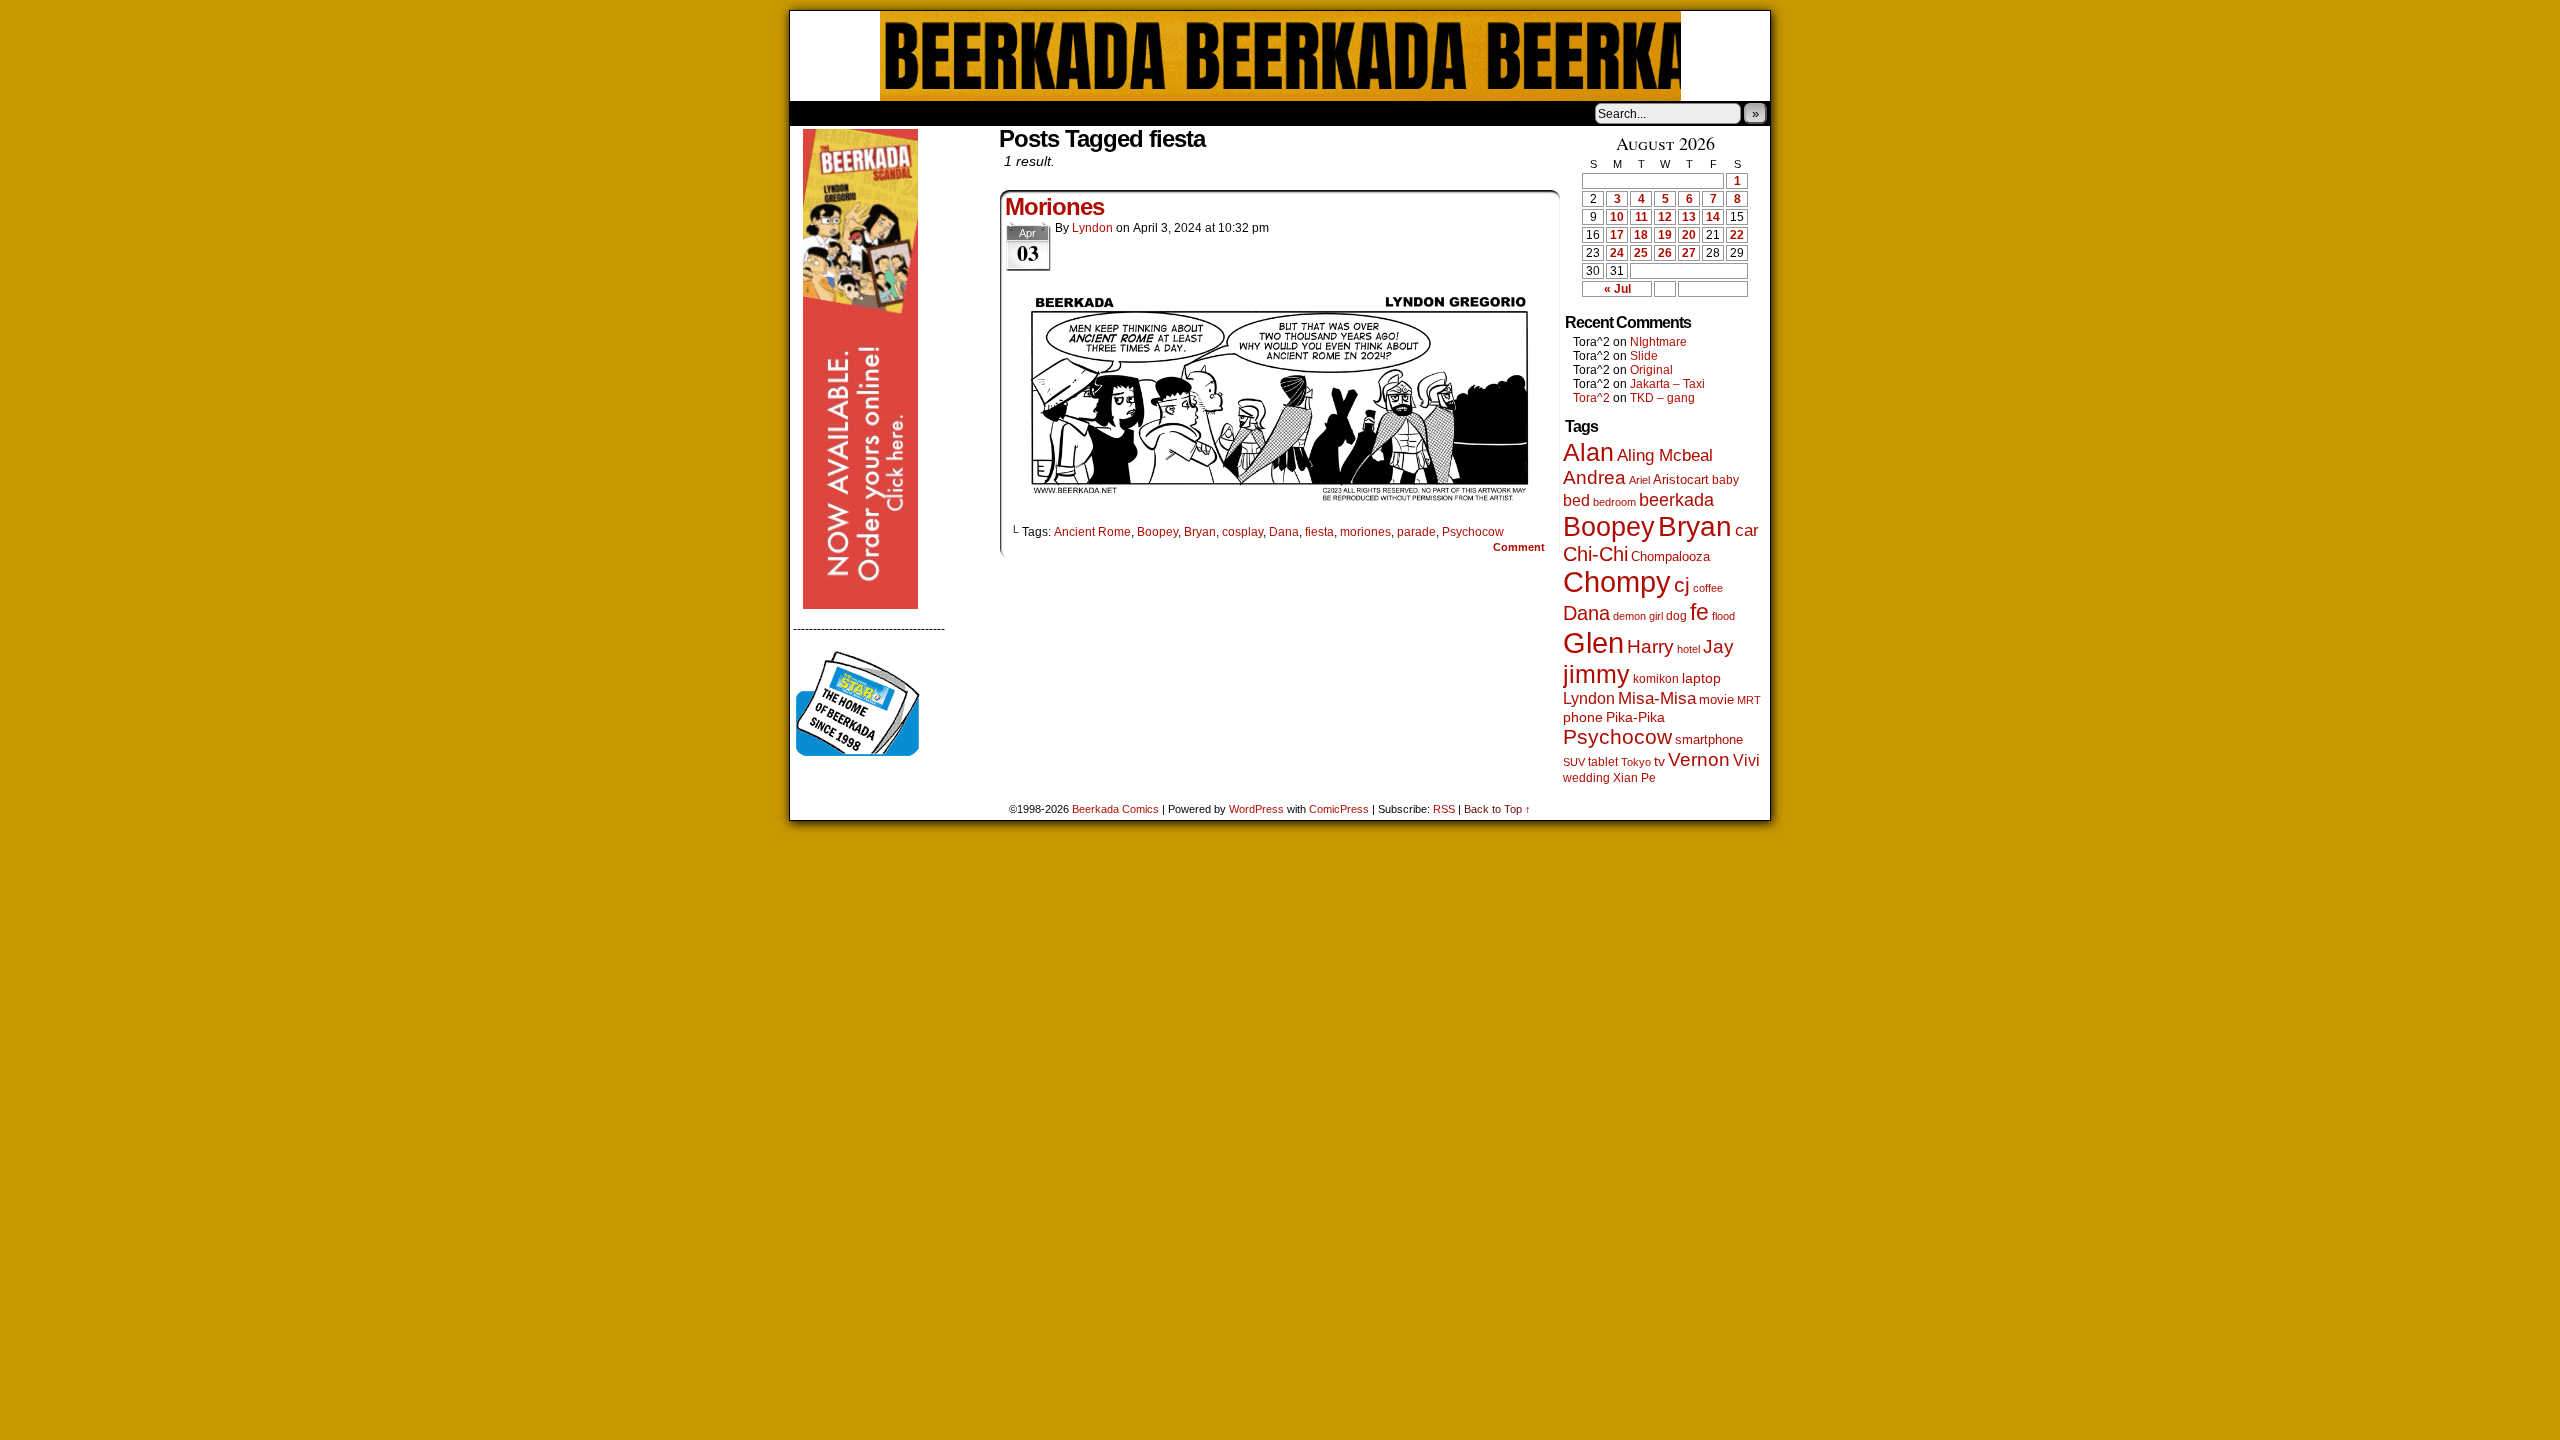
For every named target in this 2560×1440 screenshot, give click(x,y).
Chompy (1617, 582)
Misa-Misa (1657, 698)
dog (1676, 615)
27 (1689, 253)
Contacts (1015, 113)
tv (1659, 761)
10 (1617, 217)
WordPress (1256, 809)
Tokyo (1636, 762)
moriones (1365, 532)
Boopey (1157, 532)
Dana (1284, 532)
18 (1641, 235)
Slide (1644, 356)
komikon (1656, 679)
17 (1617, 235)
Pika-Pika (1635, 717)
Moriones (1054, 206)
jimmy (1596, 674)
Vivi (1746, 760)
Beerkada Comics (1280, 56)
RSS (1444, 809)
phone (1583, 717)
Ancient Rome (1092, 532)
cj (1682, 585)
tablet (1603, 761)
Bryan (1200, 532)
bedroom (1614, 502)
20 (1689, 235)
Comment (1520, 547)
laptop (1701, 678)
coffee (1708, 588)
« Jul (1617, 289)
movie (1716, 700)
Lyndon (1092, 228)
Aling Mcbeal (1665, 455)
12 (1665, 217)
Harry (1650, 646)
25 (1641, 253)
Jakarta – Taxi (1667, 384)
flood (1723, 616)
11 (1641, 217)
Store (939, 113)
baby (1725, 480)
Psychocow (1473, 532)
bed (1576, 500)
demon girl (1638, 616)
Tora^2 (1591, 398)
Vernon (1699, 759)
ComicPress (1339, 809)
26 (1665, 253)
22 (1737, 235)
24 (1617, 253)
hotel (1688, 649)
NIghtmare (1658, 342)
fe (1699, 612)
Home (818, 113)
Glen (1593, 642)
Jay (1718, 646)
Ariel (1639, 480)
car (1747, 530)
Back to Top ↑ (1497, 809)
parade (1416, 532)
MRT (1749, 700)
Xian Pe (1634, 777)
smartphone (1709, 739)
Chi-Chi (1595, 554)
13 (1689, 217)
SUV (1574, 762)
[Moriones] (1280, 498)
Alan (1588, 452)
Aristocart (1681, 480)
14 (1713, 217)
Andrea (1594, 477)
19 (1665, 235)
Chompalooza (1670, 556)
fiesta (1319, 532)
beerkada (1676, 499)
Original (1651, 370)
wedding (1586, 777)
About (877, 113)
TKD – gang (1662, 398)
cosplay (1242, 532)
